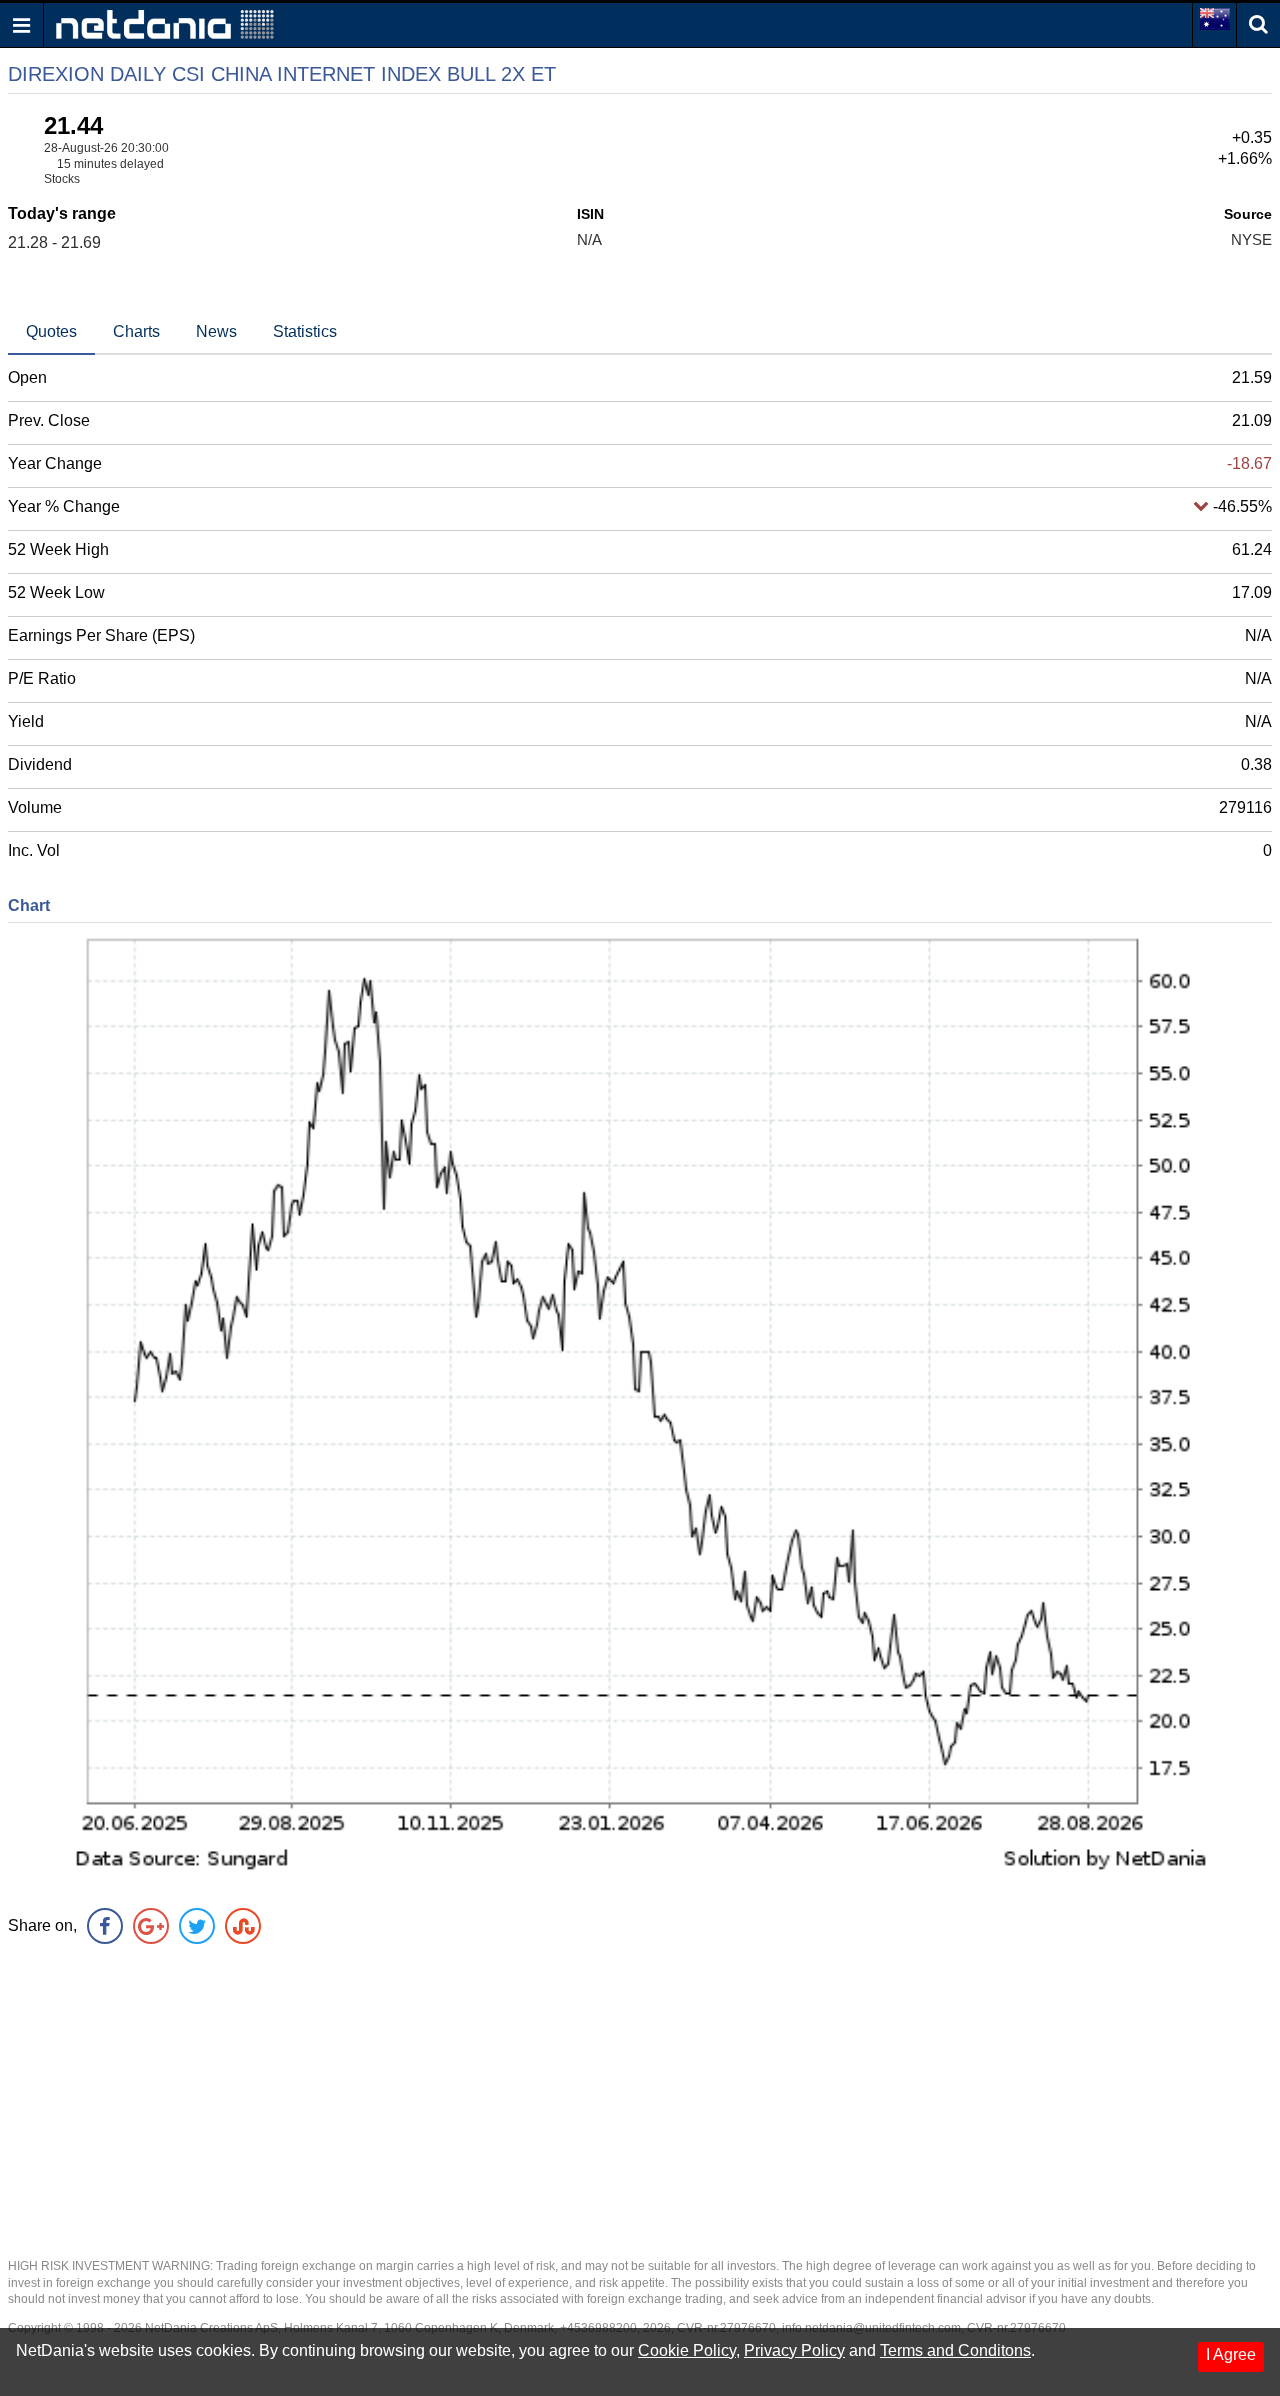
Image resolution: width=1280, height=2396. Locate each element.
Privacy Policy (794, 2350)
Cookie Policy (687, 2350)
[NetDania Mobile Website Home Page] (165, 23)
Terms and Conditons (955, 2350)
